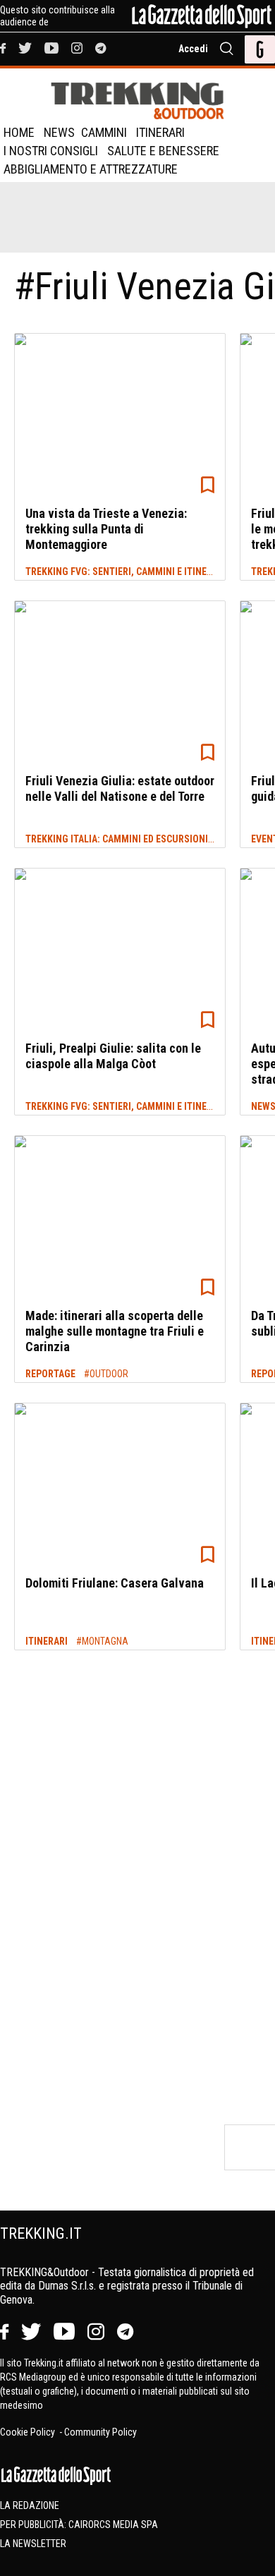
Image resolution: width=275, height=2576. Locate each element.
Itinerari (160, 132)
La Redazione (30, 2505)
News (59, 132)
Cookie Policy (29, 2432)
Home (19, 132)
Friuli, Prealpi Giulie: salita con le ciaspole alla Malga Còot (113, 1056)
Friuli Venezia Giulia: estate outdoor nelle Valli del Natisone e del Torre (120, 788)
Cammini (104, 132)
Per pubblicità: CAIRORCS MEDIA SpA (79, 2524)
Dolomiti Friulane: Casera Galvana (115, 1583)
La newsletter (33, 2544)
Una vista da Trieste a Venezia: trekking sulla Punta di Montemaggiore (106, 528)
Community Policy (100, 2432)
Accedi (193, 49)
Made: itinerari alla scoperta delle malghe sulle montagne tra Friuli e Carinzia (115, 1331)
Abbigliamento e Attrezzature (91, 169)
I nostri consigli (51, 151)
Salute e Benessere (163, 151)
